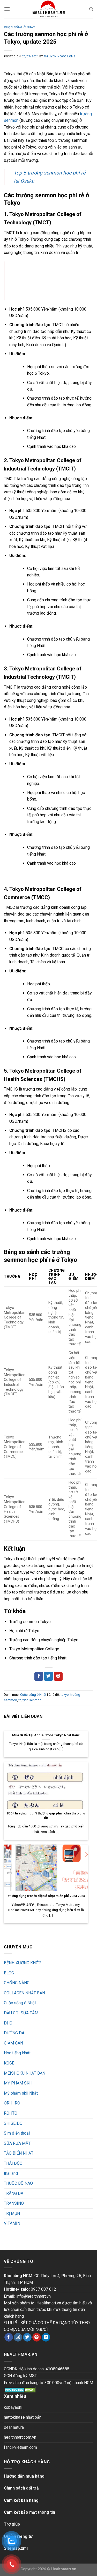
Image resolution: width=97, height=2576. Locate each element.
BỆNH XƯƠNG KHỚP (23, 1963)
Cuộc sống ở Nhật (20, 27)
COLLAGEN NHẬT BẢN (24, 1993)
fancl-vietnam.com (20, 2447)
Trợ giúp (12, 2524)
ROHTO (11, 2113)
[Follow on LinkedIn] (46, 2337)
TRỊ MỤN (12, 2213)
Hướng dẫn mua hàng (24, 2476)
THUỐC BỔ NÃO (18, 2183)
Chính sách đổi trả (21, 2488)
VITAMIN (12, 2223)
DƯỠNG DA (14, 2033)
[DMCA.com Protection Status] (20, 2389)
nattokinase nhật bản (23, 2417)
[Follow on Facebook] (9, 2337)
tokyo (65, 1695)
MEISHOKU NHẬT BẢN (25, 2073)
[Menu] (7, 9)
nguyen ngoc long (60, 56)
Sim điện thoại (17, 2133)
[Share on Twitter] (48, 1676)
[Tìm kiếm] (91, 9)
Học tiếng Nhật (17, 2053)
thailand (11, 2173)
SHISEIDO (13, 2123)
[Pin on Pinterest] (58, 1676)
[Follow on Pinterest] (37, 2337)
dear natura (14, 2427)
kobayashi (13, 2407)
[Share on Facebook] (39, 1676)
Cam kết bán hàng (21, 2500)
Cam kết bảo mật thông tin (29, 2512)
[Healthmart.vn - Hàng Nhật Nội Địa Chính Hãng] (49, 9)
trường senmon (30, 1700)
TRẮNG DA (14, 2193)
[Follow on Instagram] (18, 2337)
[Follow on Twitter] (27, 2337)
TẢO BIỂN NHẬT (19, 2153)
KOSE (9, 2063)
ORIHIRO (12, 2103)
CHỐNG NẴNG (17, 1983)
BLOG (9, 1973)
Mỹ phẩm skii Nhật (21, 2093)
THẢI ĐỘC (13, 2163)
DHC (8, 2023)
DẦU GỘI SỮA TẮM (21, 2013)
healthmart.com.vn (20, 2437)
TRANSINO (14, 2203)
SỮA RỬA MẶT (17, 2143)
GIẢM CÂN (13, 2043)
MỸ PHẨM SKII (18, 2083)
